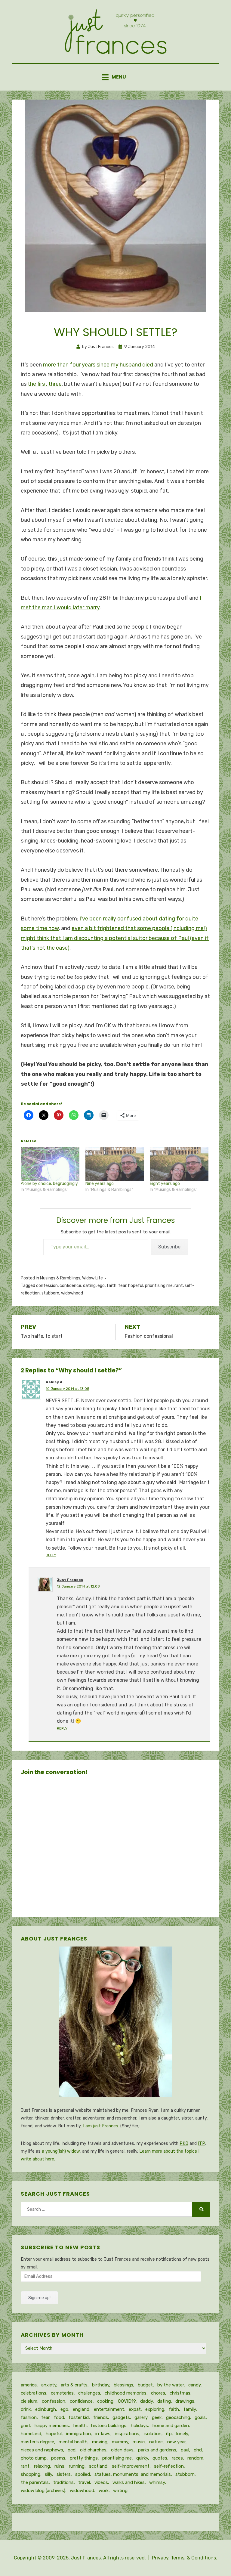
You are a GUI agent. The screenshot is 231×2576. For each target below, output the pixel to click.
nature (156, 2442)
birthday (101, 2385)
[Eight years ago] (179, 1164)
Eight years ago (165, 1184)
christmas (180, 2393)
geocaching (178, 2417)
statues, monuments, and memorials (133, 2474)
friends (101, 2417)
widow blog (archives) (43, 2491)
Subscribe (169, 1247)
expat (135, 2409)
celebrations (34, 2393)
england (81, 2409)
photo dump (34, 2458)
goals (200, 2417)
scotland (98, 2466)
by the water (171, 2385)
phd (198, 2450)
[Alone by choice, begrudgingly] (50, 1164)
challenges (89, 2393)
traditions (63, 2482)
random (195, 2458)
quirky (142, 2458)
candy (194, 2385)
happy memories (52, 2426)
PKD (184, 2143)
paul (185, 2450)
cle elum (29, 2401)
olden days (122, 2450)
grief (25, 2426)
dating (89, 1286)
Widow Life (92, 1278)
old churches (93, 2450)
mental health (73, 2442)
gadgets (121, 2417)
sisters (64, 2474)
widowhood (72, 1293)
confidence (70, 1286)
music (139, 2442)
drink (26, 2409)
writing (120, 2491)
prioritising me (159, 1286)
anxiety (49, 2385)
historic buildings (109, 2426)
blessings (123, 2385)
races (177, 2458)
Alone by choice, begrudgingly (49, 1184)
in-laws (103, 2434)
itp (169, 2434)
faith (111, 1286)
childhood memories (126, 2393)
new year (176, 2442)
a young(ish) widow (61, 2151)
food (59, 2417)
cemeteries (62, 2393)
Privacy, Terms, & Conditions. (185, 2558)
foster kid (79, 2417)
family (190, 2409)
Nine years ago (100, 1184)
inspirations (127, 2434)
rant (179, 1286)
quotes (160, 2458)
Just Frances (70, 1580)
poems (58, 2458)
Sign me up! (39, 2298)
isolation (153, 2434)
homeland (31, 2434)
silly (48, 2474)
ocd (72, 2450)
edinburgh (46, 2409)
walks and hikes (129, 2482)
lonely (182, 2434)
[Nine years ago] (115, 1164)
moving (100, 2442)
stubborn (50, 1293)
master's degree (37, 2442)
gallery (141, 2417)
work (104, 2491)
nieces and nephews (42, 2450)
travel (84, 2482)
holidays (139, 2426)
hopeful (136, 1286)
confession (47, 1286)
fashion (29, 2417)
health (80, 2426)
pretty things (84, 2458)
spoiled (83, 2474)
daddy (146, 2401)
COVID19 (127, 2401)
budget (145, 2385)
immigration (79, 2434)
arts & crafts (74, 2385)
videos (101, 2482)
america (29, 2385)
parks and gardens (157, 2450)
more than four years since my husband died (98, 365)
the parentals (35, 2482)
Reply (51, 1555)
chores (158, 2393)
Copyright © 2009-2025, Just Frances (57, 2558)
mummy (120, 2442)
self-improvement (131, 2466)
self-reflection (169, 2466)
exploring (155, 2409)
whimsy (157, 2482)
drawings (185, 2401)
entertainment (109, 2409)
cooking (105, 2401)
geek (157, 2417)
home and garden (171, 2426)
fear (122, 1286)
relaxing (42, 2466)
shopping (31, 2474)
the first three (45, 384)
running (77, 2466)
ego (101, 1286)
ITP (201, 2143)
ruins (59, 2466)
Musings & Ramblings (60, 1278)
